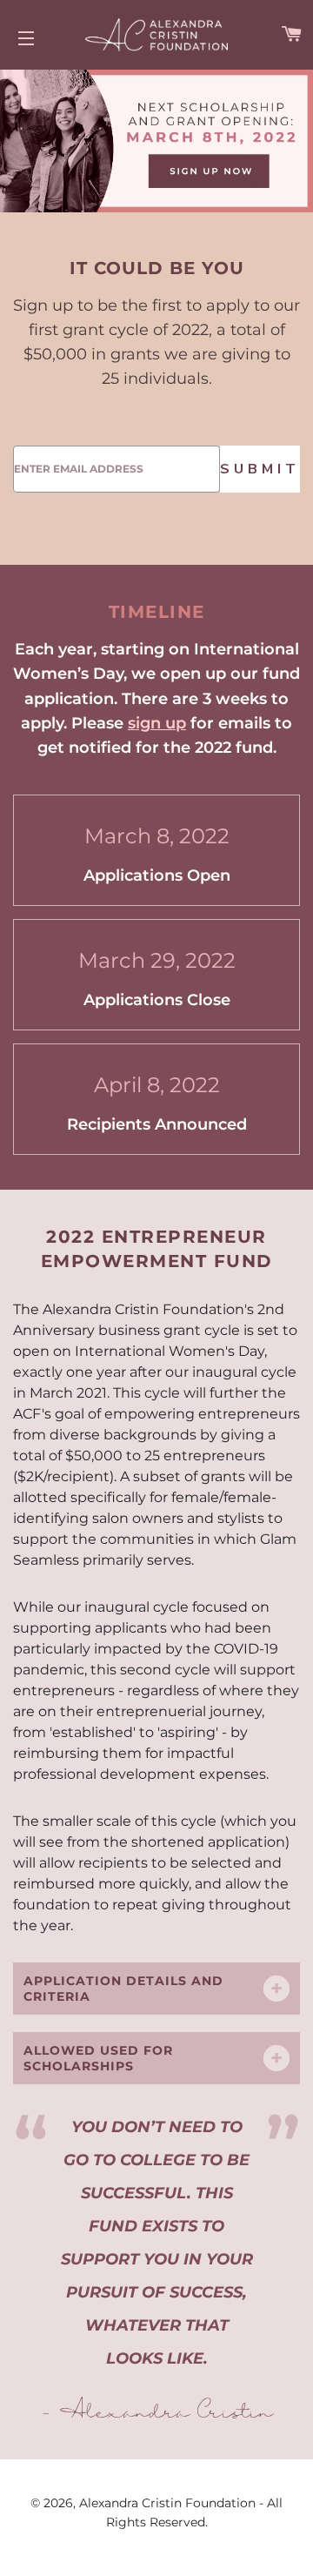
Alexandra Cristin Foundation (169, 2503)
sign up (157, 723)
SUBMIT (260, 469)
